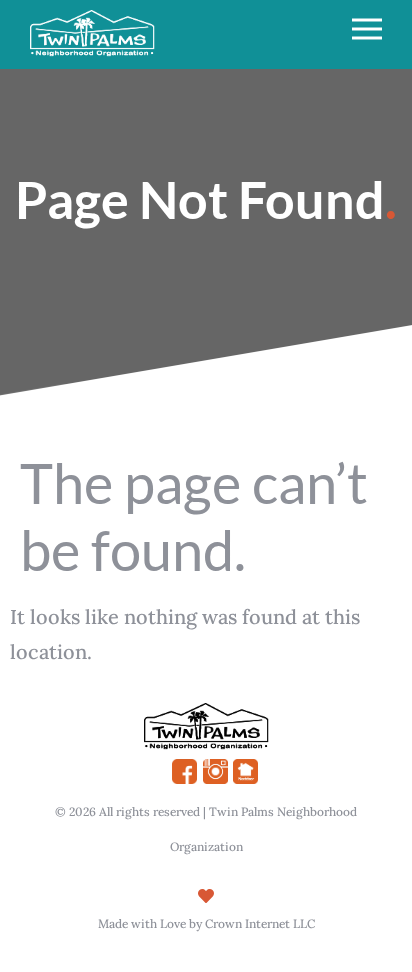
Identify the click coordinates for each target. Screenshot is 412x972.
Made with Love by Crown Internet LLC (206, 923)
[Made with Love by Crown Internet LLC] (206, 896)
